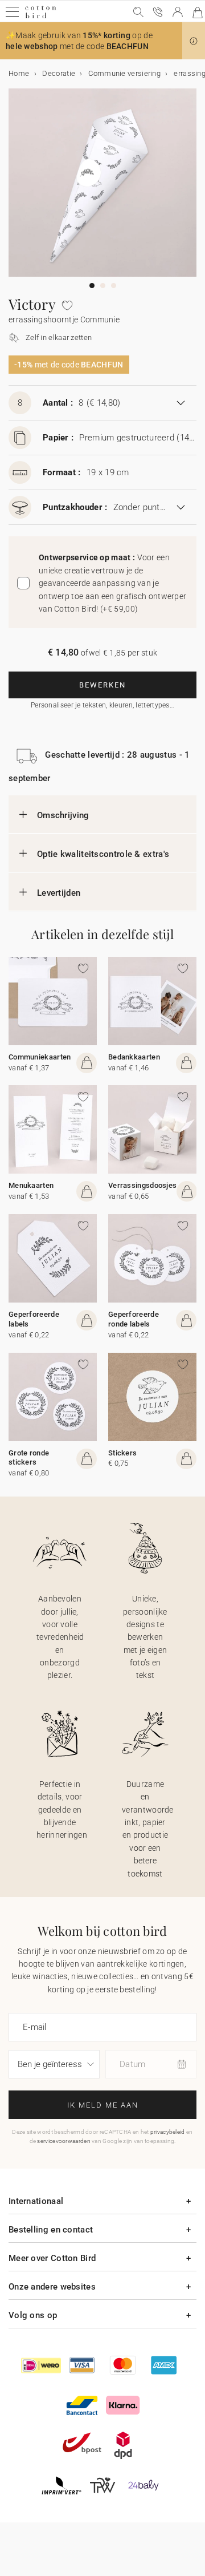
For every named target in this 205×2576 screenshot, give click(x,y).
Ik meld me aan (103, 2105)
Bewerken (102, 685)
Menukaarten (31, 1185)
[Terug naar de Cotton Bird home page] (41, 17)
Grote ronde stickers (29, 1458)
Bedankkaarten (134, 1057)
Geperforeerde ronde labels (134, 1319)
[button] (194, 41)
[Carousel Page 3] (114, 286)
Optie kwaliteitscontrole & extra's (103, 854)
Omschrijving (63, 815)
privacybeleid (168, 2132)
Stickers (122, 1453)
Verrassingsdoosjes (142, 1185)
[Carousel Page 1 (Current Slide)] (92, 286)
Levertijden (59, 893)
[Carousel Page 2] (103, 286)
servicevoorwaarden (63, 2141)
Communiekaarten (40, 1057)
